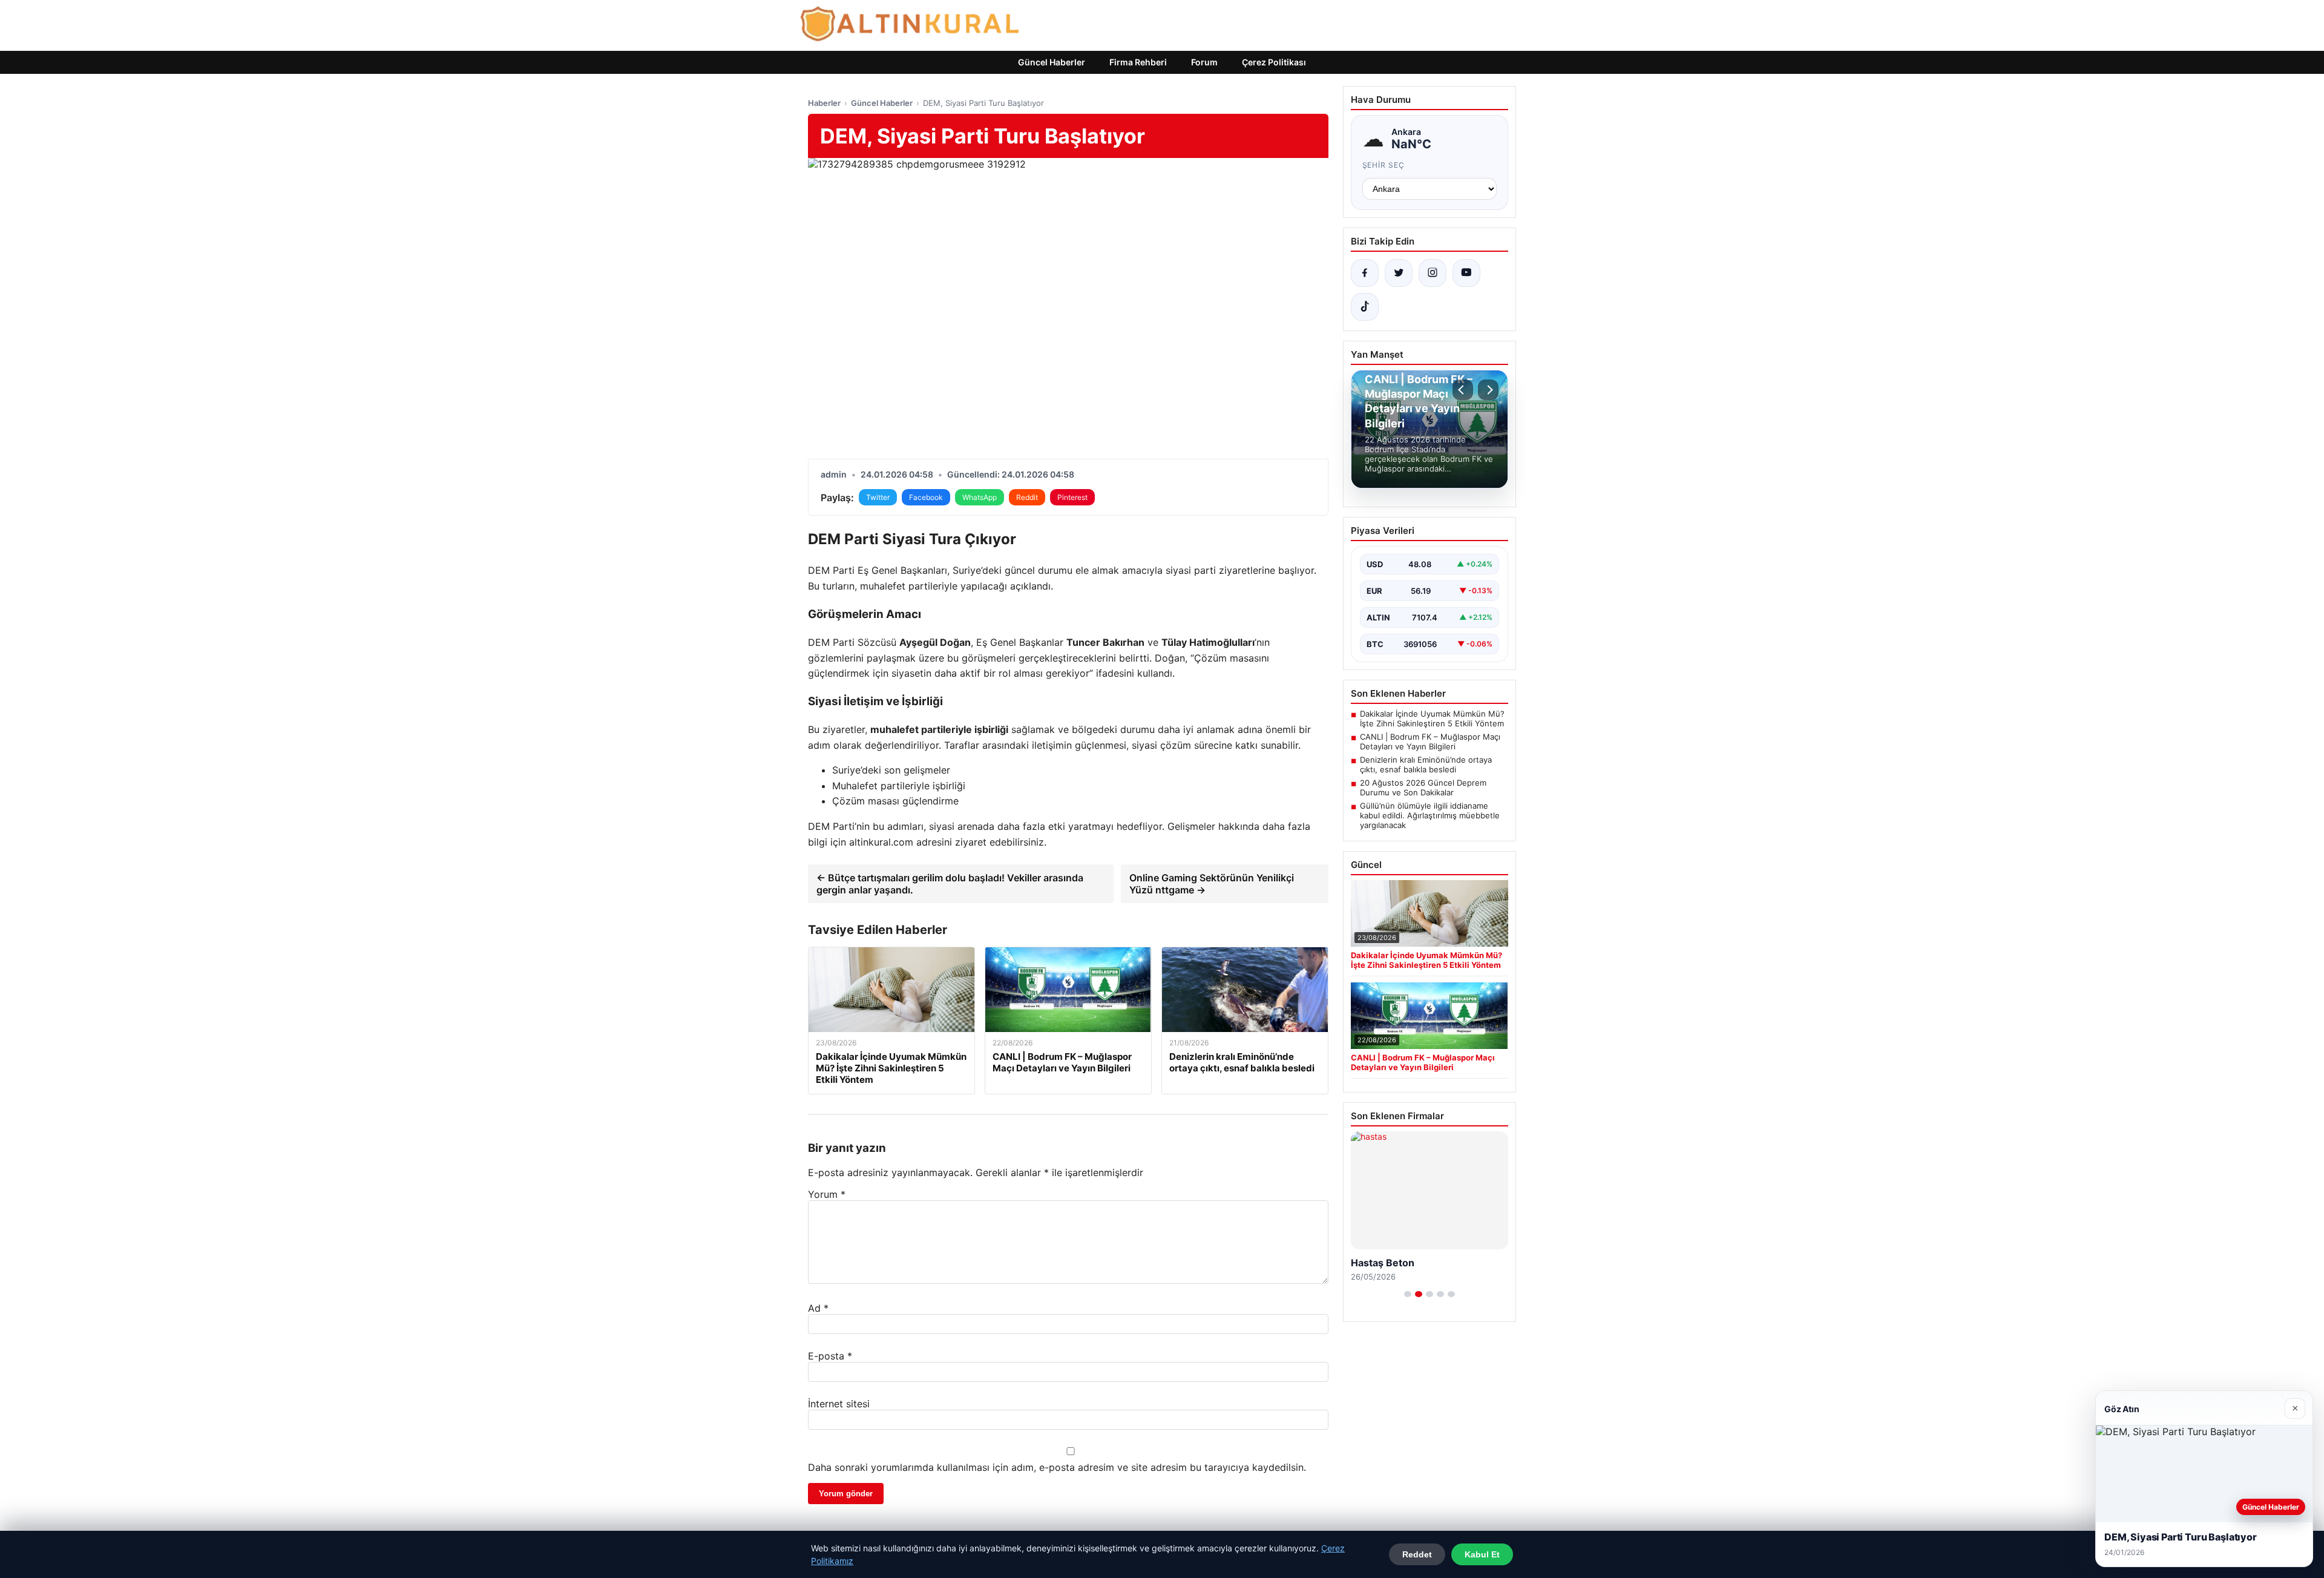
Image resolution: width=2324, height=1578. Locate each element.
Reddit (1027, 497)
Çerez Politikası (1274, 62)
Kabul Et (1482, 1554)
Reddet (1417, 1554)
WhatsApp (980, 497)
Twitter (878, 497)
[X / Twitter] (1399, 273)
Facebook (926, 497)
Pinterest (1072, 497)
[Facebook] (1365, 273)
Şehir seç (1384, 165)
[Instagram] (1433, 273)
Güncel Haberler (1052, 62)
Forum (1204, 62)
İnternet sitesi (839, 1404)
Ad (818, 1308)
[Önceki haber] (1463, 390)
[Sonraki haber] (1488, 390)
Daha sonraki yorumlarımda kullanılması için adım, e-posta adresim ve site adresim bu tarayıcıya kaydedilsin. (1057, 1467)
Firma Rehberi (1138, 62)
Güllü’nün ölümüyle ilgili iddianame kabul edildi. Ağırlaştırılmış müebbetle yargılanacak (1430, 815)
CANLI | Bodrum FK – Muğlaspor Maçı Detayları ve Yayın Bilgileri (1430, 741)
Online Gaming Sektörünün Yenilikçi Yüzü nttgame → (1212, 884)
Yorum (827, 1194)
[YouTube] (1466, 273)
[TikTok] (1365, 307)
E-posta (830, 1356)
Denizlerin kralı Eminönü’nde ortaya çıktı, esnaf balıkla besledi (1426, 764)
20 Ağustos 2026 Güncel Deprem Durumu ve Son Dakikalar (1423, 787)
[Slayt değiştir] (1408, 1294)
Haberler (824, 103)
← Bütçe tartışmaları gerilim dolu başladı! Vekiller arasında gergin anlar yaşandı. (950, 884)
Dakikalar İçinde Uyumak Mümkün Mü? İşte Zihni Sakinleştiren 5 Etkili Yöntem (1432, 718)
